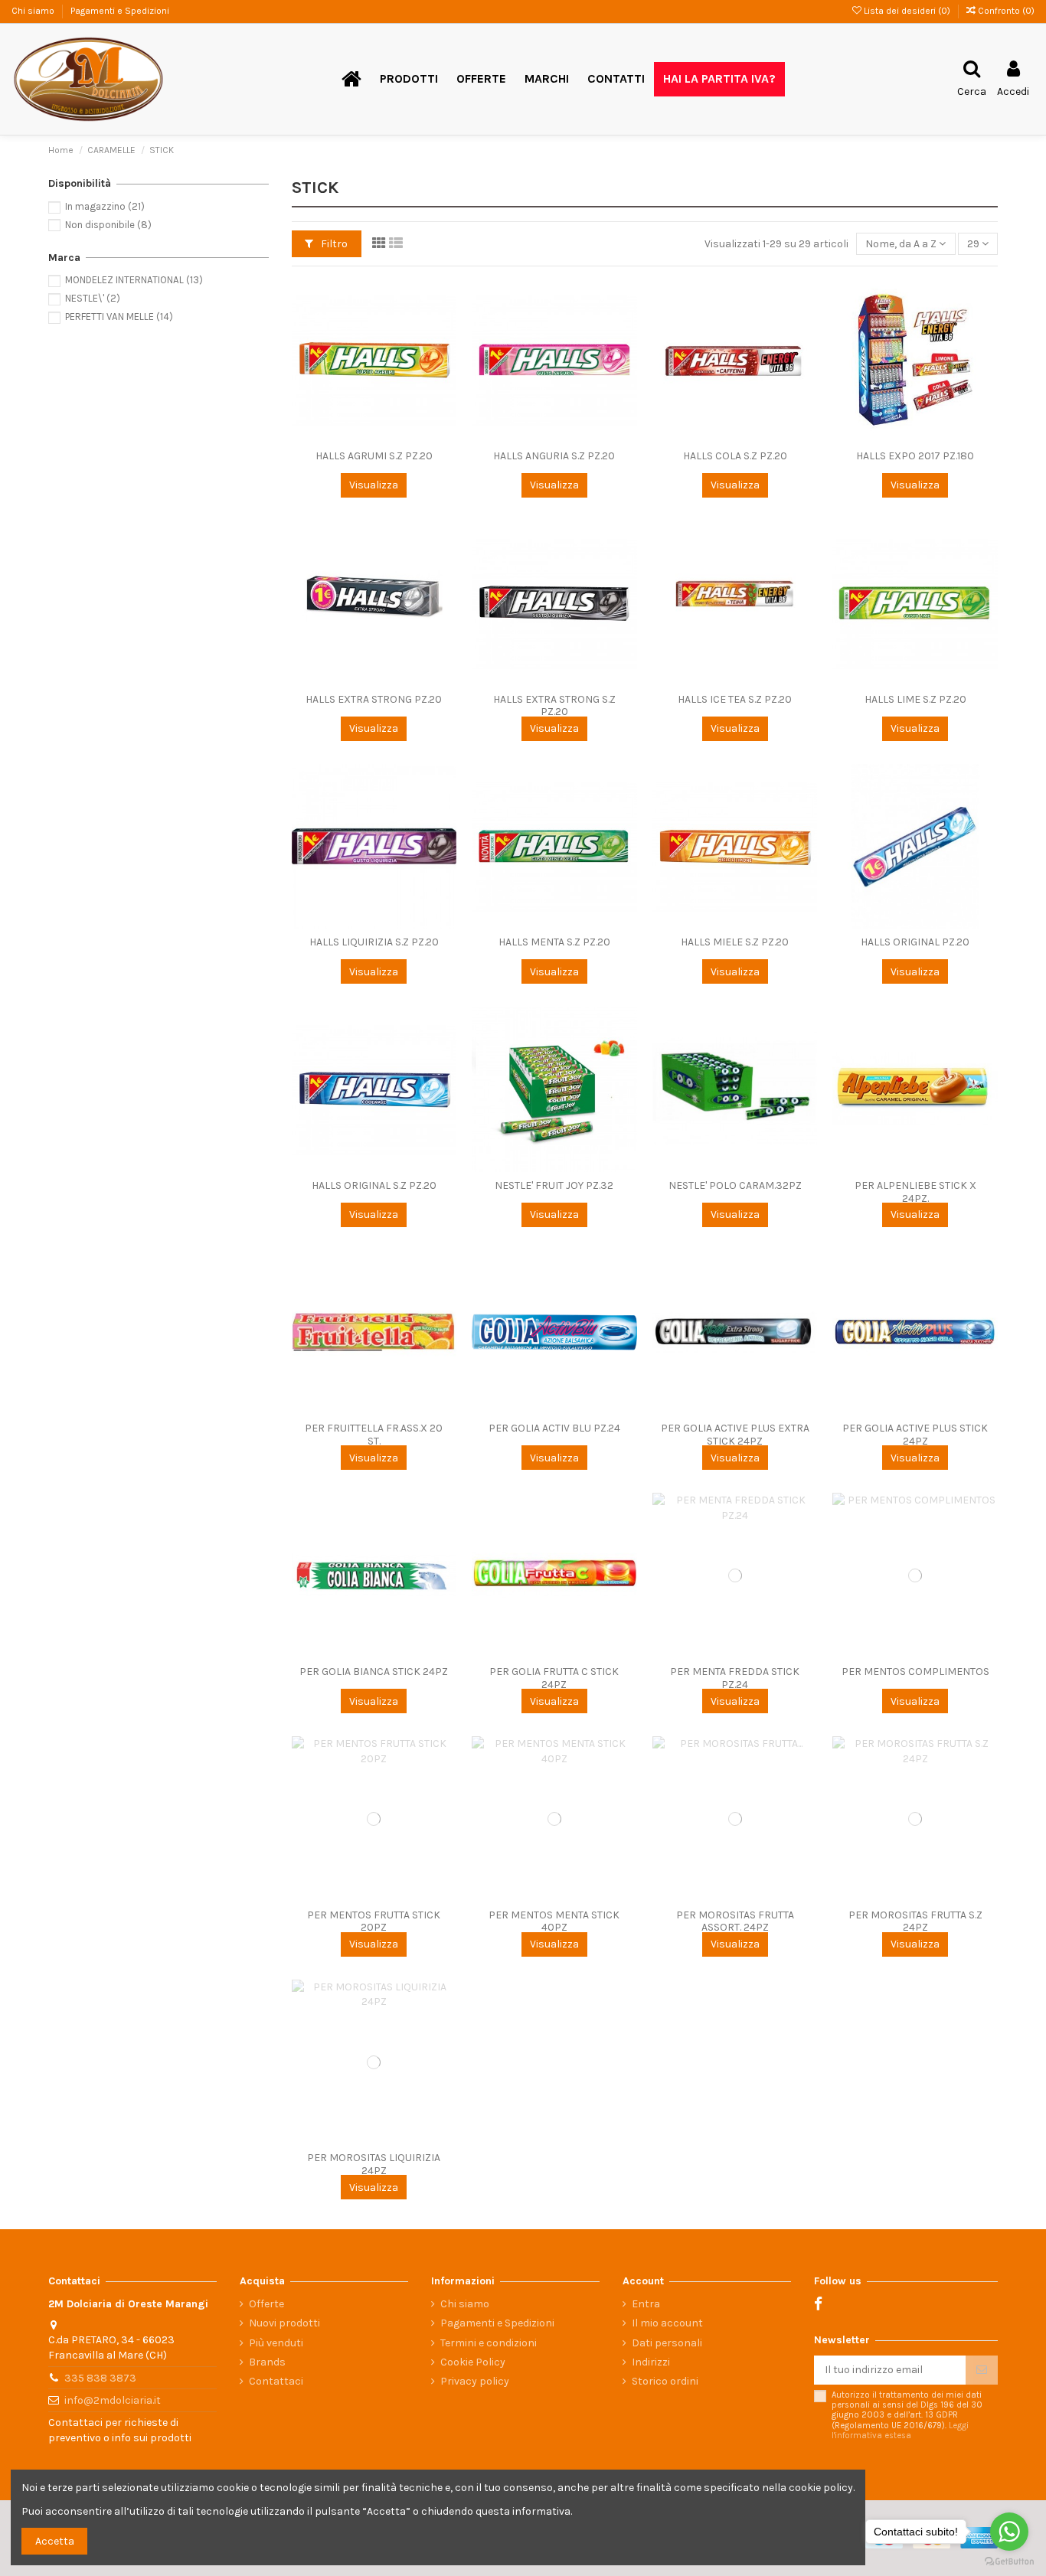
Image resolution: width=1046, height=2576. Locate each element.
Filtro (333, 244)
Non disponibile (108, 225)
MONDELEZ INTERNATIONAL (134, 280)
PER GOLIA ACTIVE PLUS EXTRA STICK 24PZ (735, 1435)
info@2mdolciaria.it (113, 2400)
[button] (409, 79)
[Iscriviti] (982, 2370)
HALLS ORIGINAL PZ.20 (915, 942)
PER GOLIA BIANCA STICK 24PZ (374, 1672)
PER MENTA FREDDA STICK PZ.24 (735, 1678)
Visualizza (374, 485)
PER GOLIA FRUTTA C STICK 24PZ (554, 1678)
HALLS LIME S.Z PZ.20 (915, 699)
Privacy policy (475, 2381)
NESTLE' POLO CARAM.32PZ (735, 1185)
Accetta (55, 2541)
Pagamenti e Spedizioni (120, 11)
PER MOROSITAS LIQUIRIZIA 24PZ (374, 2164)
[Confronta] (445, 327)
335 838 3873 (100, 2378)
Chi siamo (34, 11)
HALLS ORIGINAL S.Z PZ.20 (374, 1185)
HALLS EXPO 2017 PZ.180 (915, 456)
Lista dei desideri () (907, 11)
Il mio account (667, 2323)
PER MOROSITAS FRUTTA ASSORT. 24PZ (735, 1921)
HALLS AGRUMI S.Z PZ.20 (374, 456)
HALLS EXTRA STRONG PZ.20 (374, 699)
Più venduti (276, 2343)
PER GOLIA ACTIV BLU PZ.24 (554, 1428)
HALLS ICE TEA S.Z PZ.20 (735, 699)
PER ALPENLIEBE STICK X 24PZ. (915, 1192)
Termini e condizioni (489, 2343)
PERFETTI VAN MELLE (119, 317)
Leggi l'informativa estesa (900, 2431)
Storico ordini (665, 2381)
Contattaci (276, 2381)
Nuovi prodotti (284, 2323)
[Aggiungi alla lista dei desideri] (445, 300)
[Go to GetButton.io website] (1009, 2561)
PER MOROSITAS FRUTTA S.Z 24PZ (915, 1921)
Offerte (266, 2304)
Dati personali (667, 2343)
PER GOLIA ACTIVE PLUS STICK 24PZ (915, 1435)
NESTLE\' (93, 298)
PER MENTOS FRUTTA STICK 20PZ (374, 1921)
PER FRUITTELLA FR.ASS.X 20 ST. (374, 1435)
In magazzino (105, 206)
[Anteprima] (445, 354)
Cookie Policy (473, 2362)
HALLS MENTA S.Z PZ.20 (554, 942)
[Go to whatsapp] (1009, 2532)
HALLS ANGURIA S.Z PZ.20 (554, 456)
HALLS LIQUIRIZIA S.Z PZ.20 (374, 942)
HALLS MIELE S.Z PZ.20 (735, 942)
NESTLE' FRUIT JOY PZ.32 (554, 1185)
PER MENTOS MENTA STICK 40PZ (554, 1921)
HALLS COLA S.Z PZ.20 (735, 456)
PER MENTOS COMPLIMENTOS (915, 1672)
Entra (646, 2304)
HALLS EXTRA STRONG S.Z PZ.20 (554, 706)
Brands (267, 2362)
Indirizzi (651, 2362)
